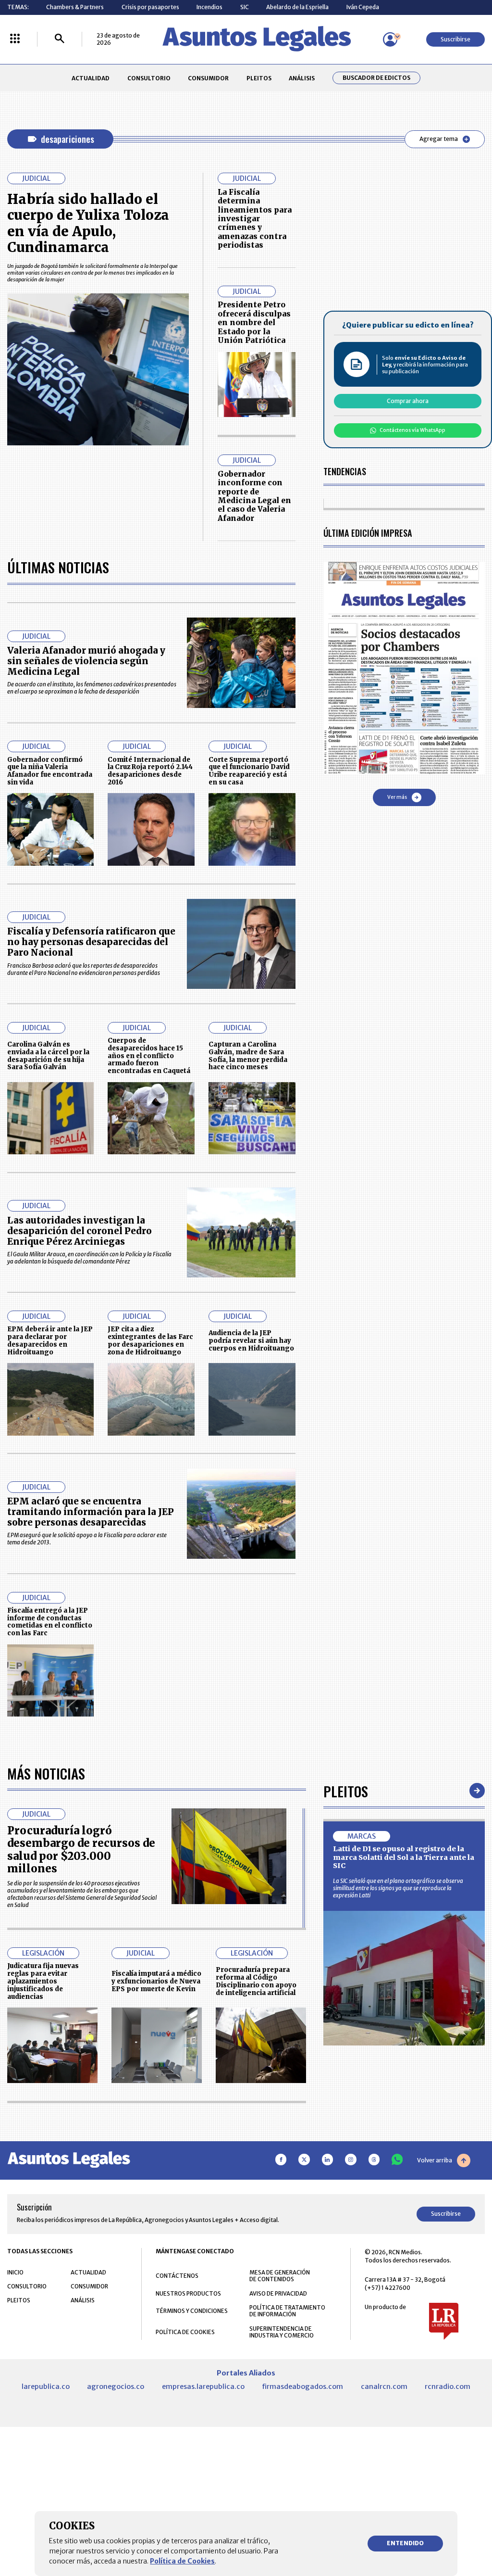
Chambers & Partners (75, 7)
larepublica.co (46, 2387)
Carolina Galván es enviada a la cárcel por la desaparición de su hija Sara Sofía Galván (48, 1056)
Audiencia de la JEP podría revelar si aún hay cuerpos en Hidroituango (251, 1341)
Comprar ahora (408, 401)
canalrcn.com (384, 2387)
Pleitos (346, 1791)
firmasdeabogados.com (302, 2387)
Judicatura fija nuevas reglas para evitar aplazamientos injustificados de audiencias (43, 1981)
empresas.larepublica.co (203, 2387)
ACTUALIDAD (91, 78)
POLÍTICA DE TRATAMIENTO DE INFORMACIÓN (287, 2311)
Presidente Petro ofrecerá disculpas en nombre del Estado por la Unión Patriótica (254, 322)
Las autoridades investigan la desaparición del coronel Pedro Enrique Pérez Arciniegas (80, 1231)
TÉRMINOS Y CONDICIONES (192, 2311)
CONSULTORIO (149, 78)
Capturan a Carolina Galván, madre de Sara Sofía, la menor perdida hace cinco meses (248, 1056)
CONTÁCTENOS (177, 2276)
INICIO (15, 2272)
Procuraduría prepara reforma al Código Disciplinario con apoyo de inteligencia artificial (256, 1981)
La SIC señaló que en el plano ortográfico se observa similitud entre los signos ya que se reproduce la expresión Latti (398, 1888)
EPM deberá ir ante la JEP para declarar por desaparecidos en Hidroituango (50, 1340)
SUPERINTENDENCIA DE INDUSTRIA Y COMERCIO (282, 2332)
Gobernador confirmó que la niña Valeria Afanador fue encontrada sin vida (50, 771)
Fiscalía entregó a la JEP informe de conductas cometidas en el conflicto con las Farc (50, 1622)
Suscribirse (455, 39)
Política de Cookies (182, 2561)
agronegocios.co (116, 2387)
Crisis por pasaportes (150, 7)
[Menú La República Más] (15, 39)
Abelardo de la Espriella (297, 7)
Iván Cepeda (363, 7)
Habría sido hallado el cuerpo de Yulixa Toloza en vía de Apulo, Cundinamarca (88, 223)
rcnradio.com (448, 2387)
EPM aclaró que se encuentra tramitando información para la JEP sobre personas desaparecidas (91, 1512)
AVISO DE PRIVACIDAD (278, 2293)
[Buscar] (60, 39)
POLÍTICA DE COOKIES (185, 2332)
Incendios (209, 7)
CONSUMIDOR (208, 78)
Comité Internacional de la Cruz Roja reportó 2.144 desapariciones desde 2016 (150, 771)
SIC (245, 7)
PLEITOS (259, 78)
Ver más (397, 797)
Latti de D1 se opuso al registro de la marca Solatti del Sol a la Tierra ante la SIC (404, 1857)
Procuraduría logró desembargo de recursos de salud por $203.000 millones (81, 1850)
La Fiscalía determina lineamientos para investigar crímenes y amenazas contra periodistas (255, 219)
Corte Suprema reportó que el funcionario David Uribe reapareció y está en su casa (249, 771)
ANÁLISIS (302, 78)
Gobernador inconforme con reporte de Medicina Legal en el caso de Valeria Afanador (254, 496)
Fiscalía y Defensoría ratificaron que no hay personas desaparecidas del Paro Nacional (91, 942)
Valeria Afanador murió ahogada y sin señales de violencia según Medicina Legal (86, 661)
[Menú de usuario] (390, 39)
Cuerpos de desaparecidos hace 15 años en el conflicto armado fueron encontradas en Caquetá (149, 1056)
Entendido (405, 2543)
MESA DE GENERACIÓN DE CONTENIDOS (280, 2276)
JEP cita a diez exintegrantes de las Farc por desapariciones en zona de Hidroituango (150, 1340)
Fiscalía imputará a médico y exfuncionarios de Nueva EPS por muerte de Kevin (156, 1981)
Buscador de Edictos (376, 78)
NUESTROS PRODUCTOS (188, 2293)
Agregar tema (439, 139)
